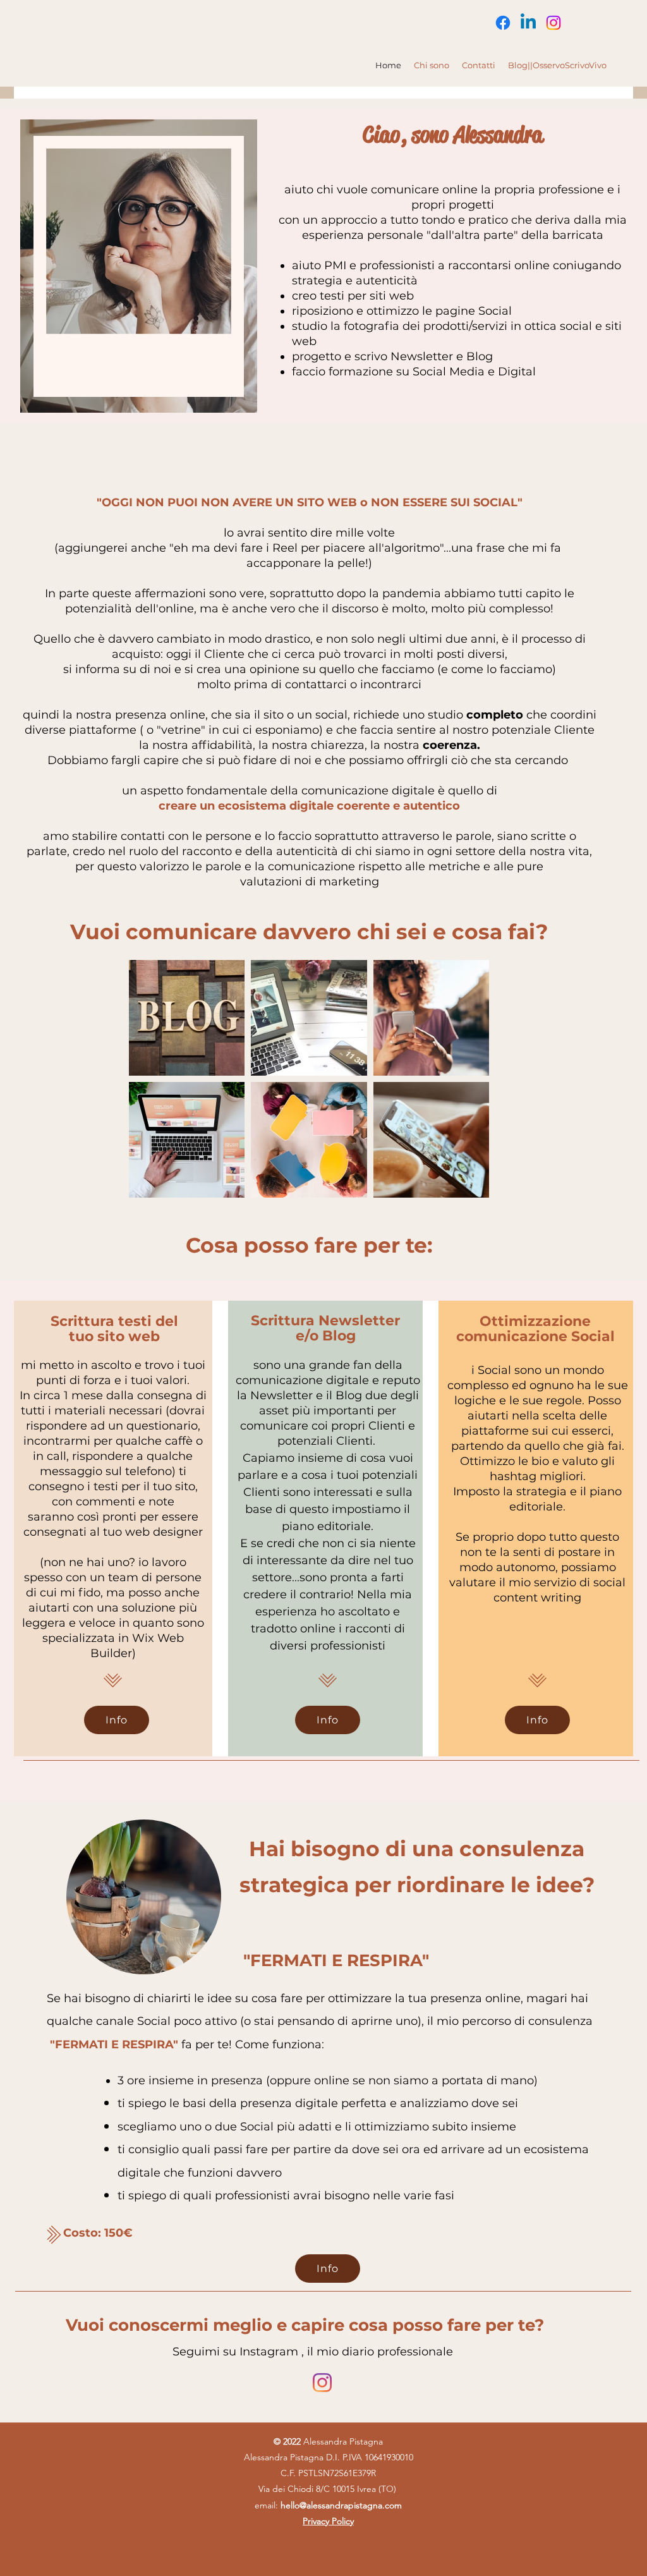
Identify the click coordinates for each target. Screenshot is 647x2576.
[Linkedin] (528, 23)
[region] (139, 266)
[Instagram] (553, 23)
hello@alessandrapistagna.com (341, 2505)
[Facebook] (503, 23)
